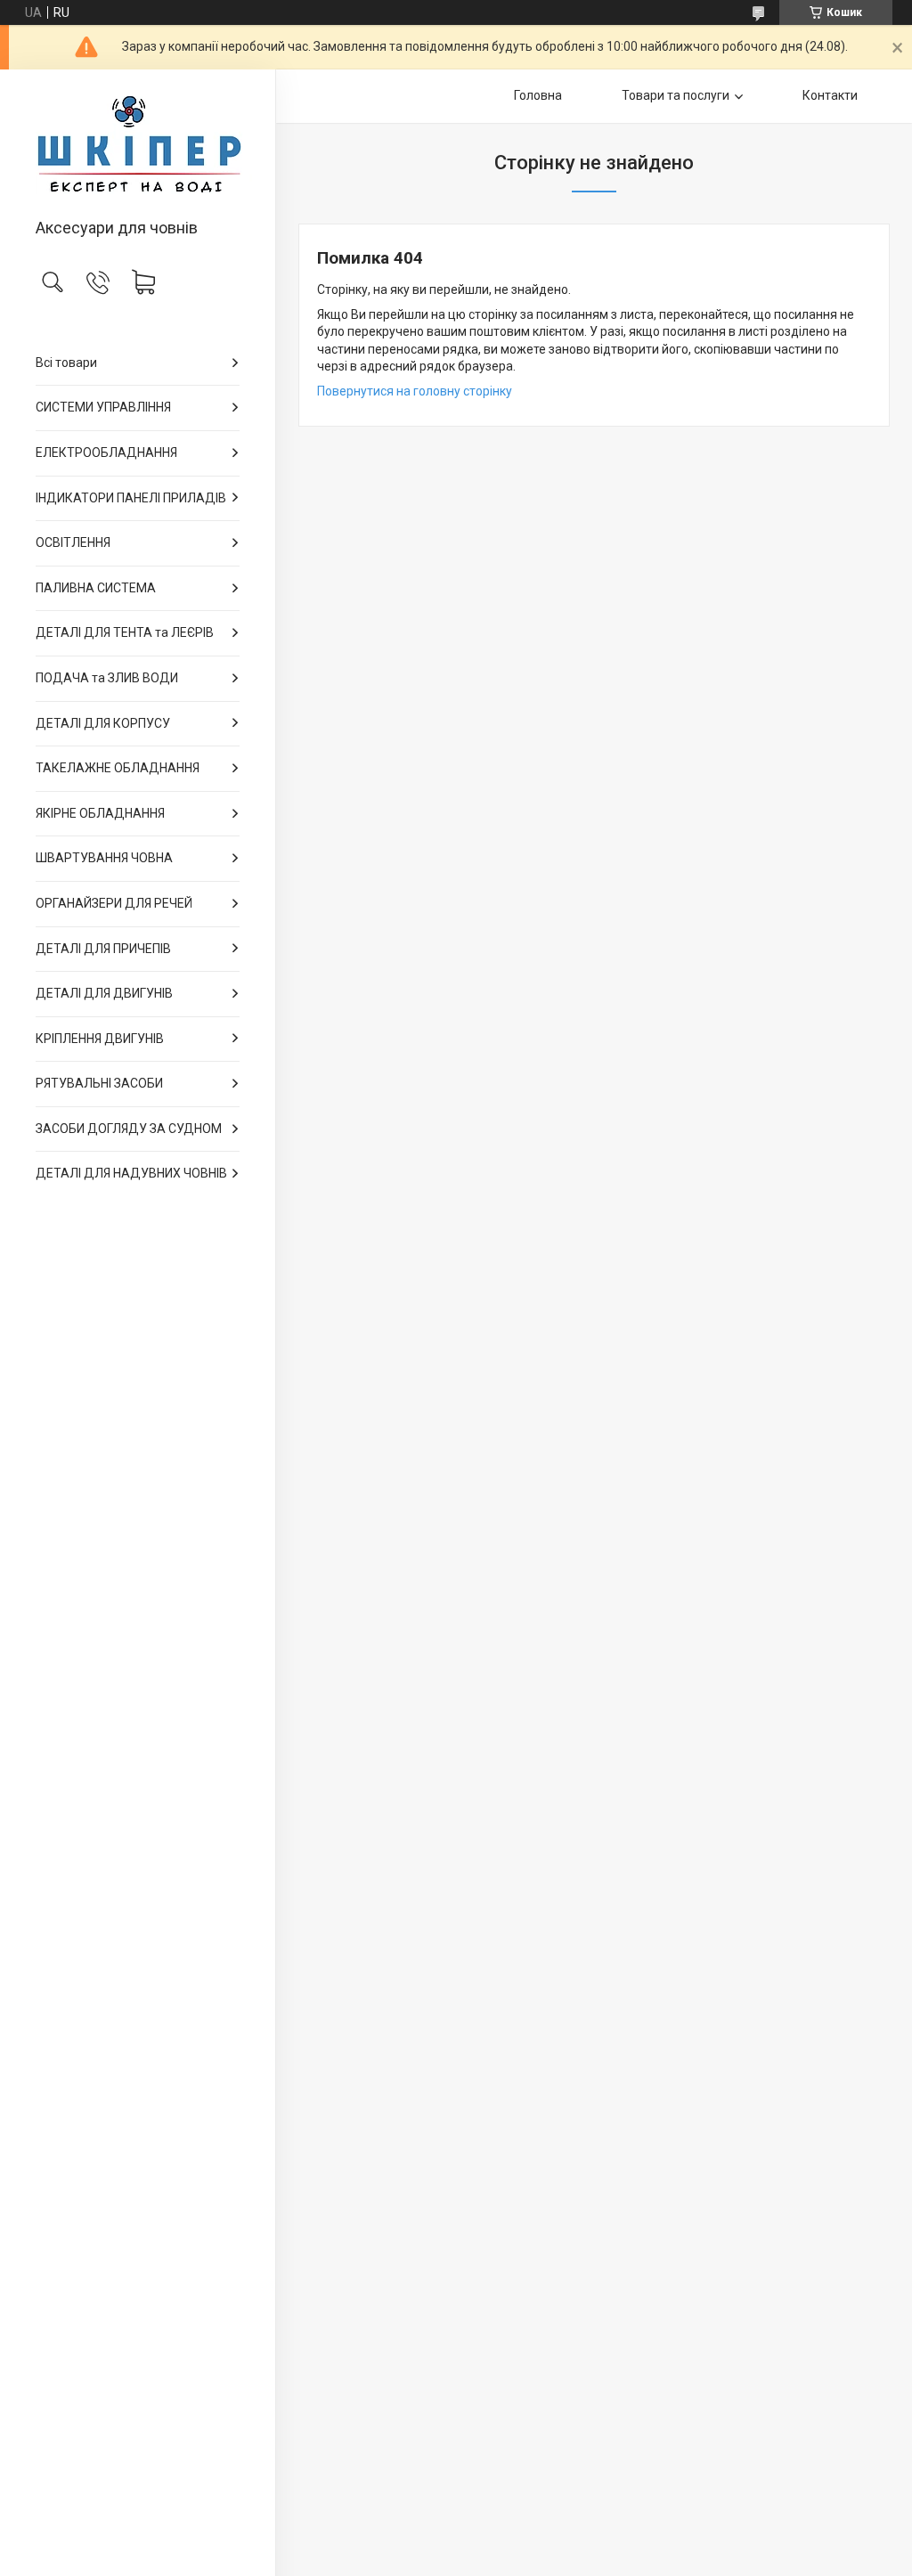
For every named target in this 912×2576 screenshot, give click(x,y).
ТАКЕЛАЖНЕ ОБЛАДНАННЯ (118, 768)
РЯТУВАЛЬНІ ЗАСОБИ (99, 1083)
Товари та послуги (676, 95)
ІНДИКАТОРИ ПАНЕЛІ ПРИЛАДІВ (131, 498)
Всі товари (66, 363)
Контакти (830, 95)
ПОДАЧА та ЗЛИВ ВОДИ (107, 678)
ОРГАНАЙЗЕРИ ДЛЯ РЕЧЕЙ (114, 903)
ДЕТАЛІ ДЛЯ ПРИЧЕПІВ (103, 949)
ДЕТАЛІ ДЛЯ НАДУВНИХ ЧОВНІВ (131, 1173)
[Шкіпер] (138, 145)
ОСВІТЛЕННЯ (73, 542)
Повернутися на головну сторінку (415, 391)
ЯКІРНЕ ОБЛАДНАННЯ (100, 813)
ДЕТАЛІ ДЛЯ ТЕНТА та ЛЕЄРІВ (125, 632)
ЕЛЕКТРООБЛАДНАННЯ (106, 452)
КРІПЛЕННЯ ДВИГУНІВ (100, 1039)
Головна (538, 95)
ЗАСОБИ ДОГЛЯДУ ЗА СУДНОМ (129, 1129)
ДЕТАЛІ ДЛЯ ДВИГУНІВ (104, 993)
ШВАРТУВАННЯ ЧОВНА (104, 858)
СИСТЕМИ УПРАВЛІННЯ (103, 407)
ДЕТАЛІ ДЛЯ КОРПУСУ (103, 723)
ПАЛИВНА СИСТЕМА (96, 588)
